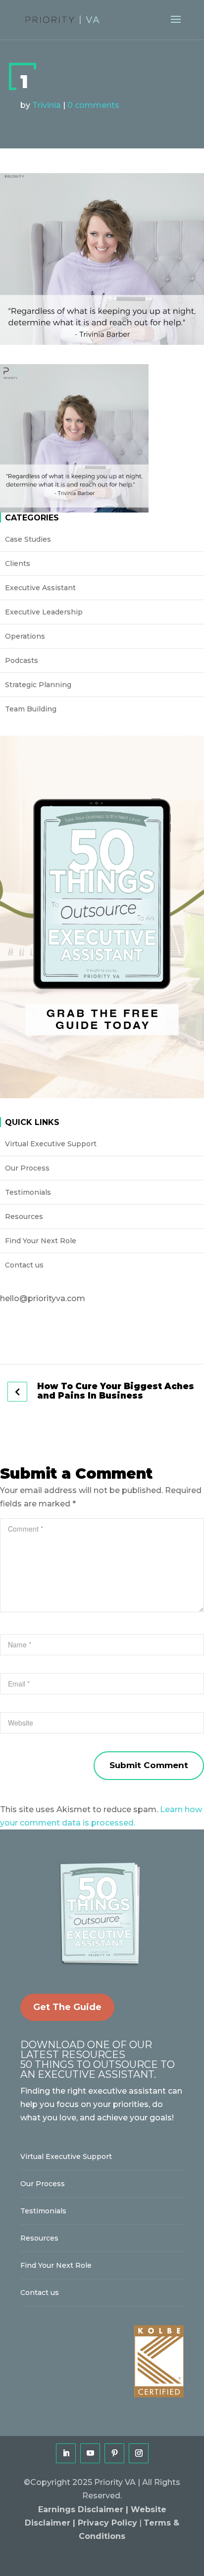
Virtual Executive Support (51, 1144)
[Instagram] (139, 2453)
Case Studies (28, 539)
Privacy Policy (107, 2523)
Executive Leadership (44, 612)
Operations (25, 636)
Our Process (27, 1168)
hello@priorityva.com (43, 1298)
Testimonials (28, 1192)
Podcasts (22, 660)
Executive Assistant (40, 588)
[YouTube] (90, 2453)
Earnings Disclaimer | (84, 2509)
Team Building (31, 709)
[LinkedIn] (66, 2453)
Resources (24, 1217)
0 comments (93, 105)
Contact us (24, 1265)
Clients (18, 563)
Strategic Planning (38, 685)
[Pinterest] (114, 2453)
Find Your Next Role (41, 1241)
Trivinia (47, 105)
